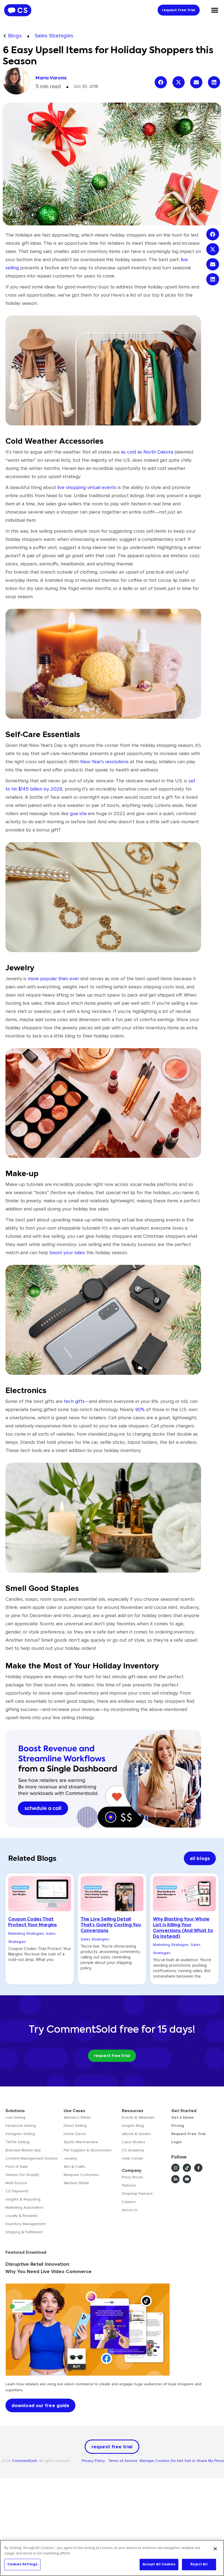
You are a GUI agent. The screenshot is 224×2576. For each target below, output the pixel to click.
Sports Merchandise (81, 2142)
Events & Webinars (138, 2117)
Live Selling (15, 2117)
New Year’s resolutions (104, 762)
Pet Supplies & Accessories (88, 2150)
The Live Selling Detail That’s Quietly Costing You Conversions (111, 1925)
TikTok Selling (17, 2142)
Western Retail (76, 2183)
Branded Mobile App (23, 2150)
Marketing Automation (24, 2207)
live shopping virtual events (87, 487)
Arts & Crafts (74, 2167)
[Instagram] (175, 2168)
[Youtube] (187, 2179)
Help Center (132, 2158)
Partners (129, 2185)
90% (140, 1409)
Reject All (199, 2564)
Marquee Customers (81, 2175)
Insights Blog (133, 2126)
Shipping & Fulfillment (24, 2232)
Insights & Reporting (23, 2199)
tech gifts (74, 1401)
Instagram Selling (20, 2134)
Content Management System (32, 2158)
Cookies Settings (22, 2564)
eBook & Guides (136, 2134)
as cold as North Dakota (147, 452)
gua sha (78, 813)
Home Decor (75, 2134)
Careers (129, 2202)
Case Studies (134, 2142)
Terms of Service (123, 2461)
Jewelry (70, 2158)
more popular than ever (53, 979)
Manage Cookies (155, 2461)
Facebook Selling (21, 2126)
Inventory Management (26, 2224)
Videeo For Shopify (22, 2175)
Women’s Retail (77, 2117)
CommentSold (24, 2461)
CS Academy (133, 2150)
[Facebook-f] (198, 2168)
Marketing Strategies (26, 1934)
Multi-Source (16, 2183)
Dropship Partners (137, 2194)
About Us (130, 2210)
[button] (161, 82)
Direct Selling (75, 2126)
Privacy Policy (95, 2461)
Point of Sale (17, 2167)
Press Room (132, 2177)
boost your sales (67, 1253)
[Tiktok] (187, 2168)
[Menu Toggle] (215, 10)
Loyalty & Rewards (22, 2216)
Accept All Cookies (159, 2564)
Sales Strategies (54, 36)
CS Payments (17, 2191)
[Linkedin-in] (175, 2179)
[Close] (215, 2549)
